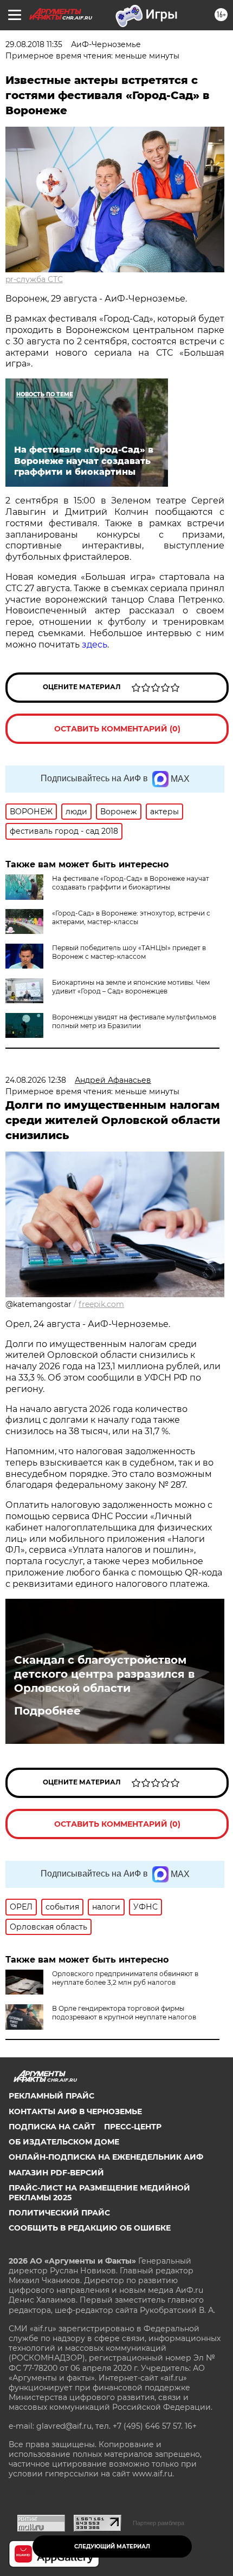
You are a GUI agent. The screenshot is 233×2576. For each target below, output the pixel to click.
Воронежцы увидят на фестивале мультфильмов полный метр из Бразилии (134, 1021)
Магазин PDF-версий (56, 2173)
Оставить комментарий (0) (117, 729)
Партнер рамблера (158, 2523)
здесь (95, 645)
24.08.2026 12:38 (36, 1080)
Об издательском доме (64, 2142)
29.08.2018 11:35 (34, 44)
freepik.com (101, 1304)
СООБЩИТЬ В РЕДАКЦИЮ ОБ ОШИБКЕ (90, 2228)
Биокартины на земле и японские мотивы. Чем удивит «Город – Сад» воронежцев (131, 987)
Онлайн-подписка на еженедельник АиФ (106, 2157)
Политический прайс (59, 2213)
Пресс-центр (133, 2127)
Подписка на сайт (52, 2127)
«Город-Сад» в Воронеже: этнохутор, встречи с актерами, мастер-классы (131, 917)
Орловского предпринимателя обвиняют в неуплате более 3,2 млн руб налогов (125, 1978)
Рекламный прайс (51, 2096)
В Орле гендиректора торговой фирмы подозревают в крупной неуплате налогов (124, 2013)
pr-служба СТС (34, 279)
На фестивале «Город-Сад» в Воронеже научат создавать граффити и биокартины (131, 883)
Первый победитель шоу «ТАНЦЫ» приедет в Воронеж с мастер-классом (129, 952)
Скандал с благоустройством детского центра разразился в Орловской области (104, 1674)
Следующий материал (112, 2546)
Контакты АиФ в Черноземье (75, 2111)
